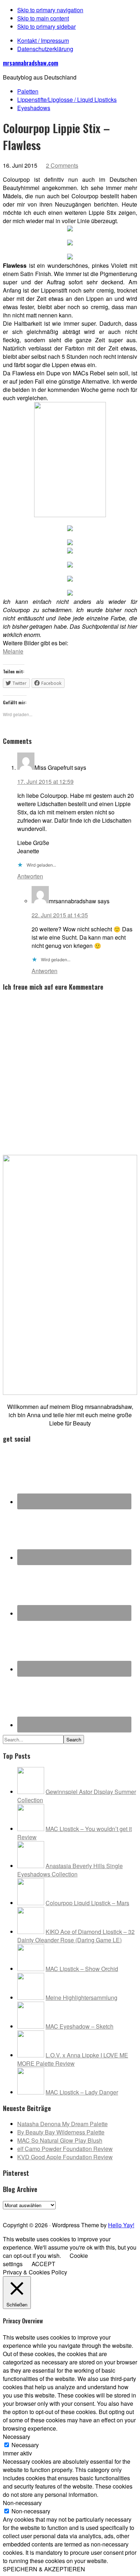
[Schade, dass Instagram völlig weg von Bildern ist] (117, 2212)
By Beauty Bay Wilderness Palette (61, 2132)
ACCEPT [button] (43, 2264)
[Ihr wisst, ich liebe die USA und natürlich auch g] (36, 2212)
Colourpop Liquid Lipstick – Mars (87, 1903)
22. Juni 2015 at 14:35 (60, 915)
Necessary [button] (17, 2437)
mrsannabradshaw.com (31, 63)
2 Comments (62, 165)
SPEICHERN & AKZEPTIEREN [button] (44, 2569)
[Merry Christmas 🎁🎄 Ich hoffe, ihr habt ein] (130, 2212)
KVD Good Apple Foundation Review (65, 2157)
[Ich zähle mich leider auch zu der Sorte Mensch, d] (50, 2212)
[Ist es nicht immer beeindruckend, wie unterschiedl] (23, 2212)
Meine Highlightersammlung (81, 1997)
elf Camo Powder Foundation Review (65, 2149)
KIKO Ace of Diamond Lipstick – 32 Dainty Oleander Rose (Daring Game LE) (76, 1936)
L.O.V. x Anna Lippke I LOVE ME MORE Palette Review (73, 2059)
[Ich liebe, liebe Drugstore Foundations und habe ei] (10, 2212)
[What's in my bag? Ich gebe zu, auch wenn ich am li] (90, 2212)
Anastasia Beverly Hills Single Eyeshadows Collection (70, 1870)
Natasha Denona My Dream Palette (62, 2124)
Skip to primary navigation (50, 10)
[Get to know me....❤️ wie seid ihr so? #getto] (77, 2212)
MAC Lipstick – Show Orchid (82, 1969)
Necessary (25, 2445)
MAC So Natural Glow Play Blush (60, 2140)
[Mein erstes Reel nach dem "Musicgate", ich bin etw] (63, 2212)
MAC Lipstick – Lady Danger (82, 2092)
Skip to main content (43, 18)
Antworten (30, 876)
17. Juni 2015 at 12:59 (45, 781)
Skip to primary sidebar (46, 26)
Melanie (13, 651)
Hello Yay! (121, 2225)
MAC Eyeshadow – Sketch (80, 2026)
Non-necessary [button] (22, 2503)
